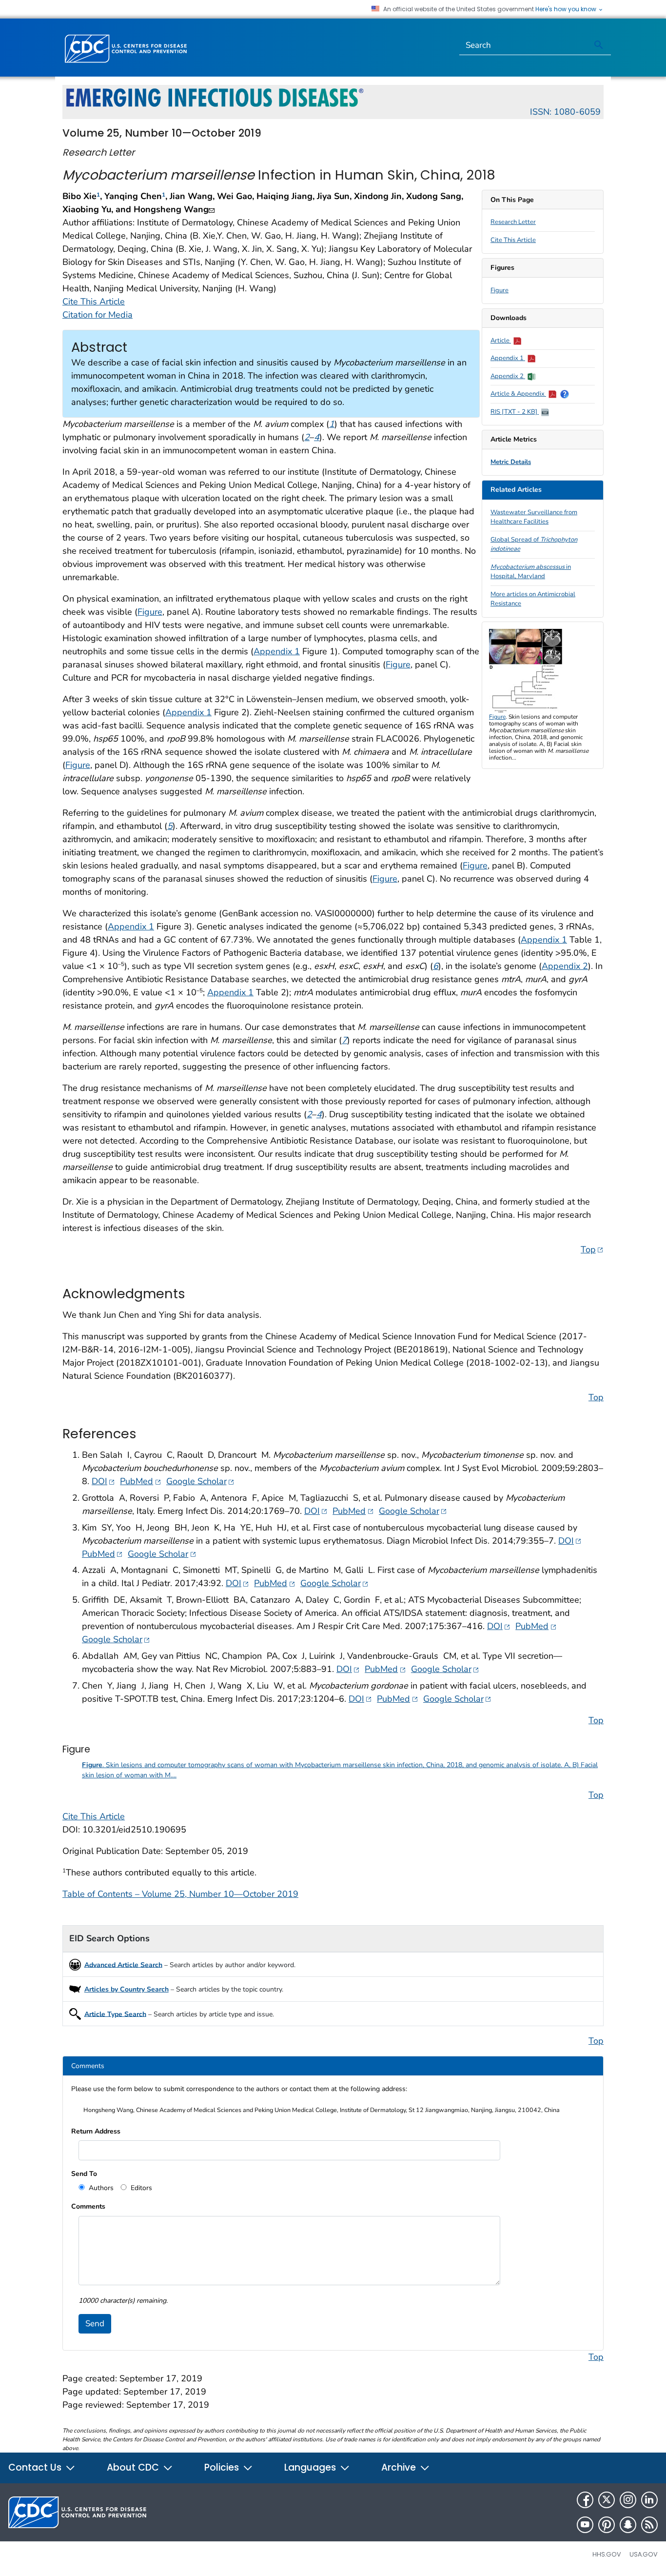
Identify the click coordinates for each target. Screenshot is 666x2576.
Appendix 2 (508, 376)
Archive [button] (400, 2467)
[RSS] (649, 2525)
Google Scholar (200, 1481)
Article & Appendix (518, 394)
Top (592, 1249)
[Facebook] (585, 2500)
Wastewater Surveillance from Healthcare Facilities (534, 517)
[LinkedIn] (649, 2500)
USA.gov (644, 2554)
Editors (140, 2188)
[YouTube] (585, 2525)
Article (501, 341)
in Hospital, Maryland (531, 572)
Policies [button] (223, 2467)
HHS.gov (607, 2554)
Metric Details (511, 462)
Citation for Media (98, 315)
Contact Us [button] (36, 2467)
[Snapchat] (628, 2525)
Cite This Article (513, 240)
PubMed (140, 1481)
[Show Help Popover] (565, 394)
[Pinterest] (607, 2525)
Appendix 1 (508, 358)
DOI (103, 1481)
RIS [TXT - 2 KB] (515, 412)
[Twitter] (607, 2500)
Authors (100, 2188)
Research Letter (513, 222)
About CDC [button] (134, 2467)
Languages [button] (311, 2467)
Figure (499, 290)
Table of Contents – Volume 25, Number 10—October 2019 (180, 1894)
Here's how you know (567, 9)
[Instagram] (628, 2500)
